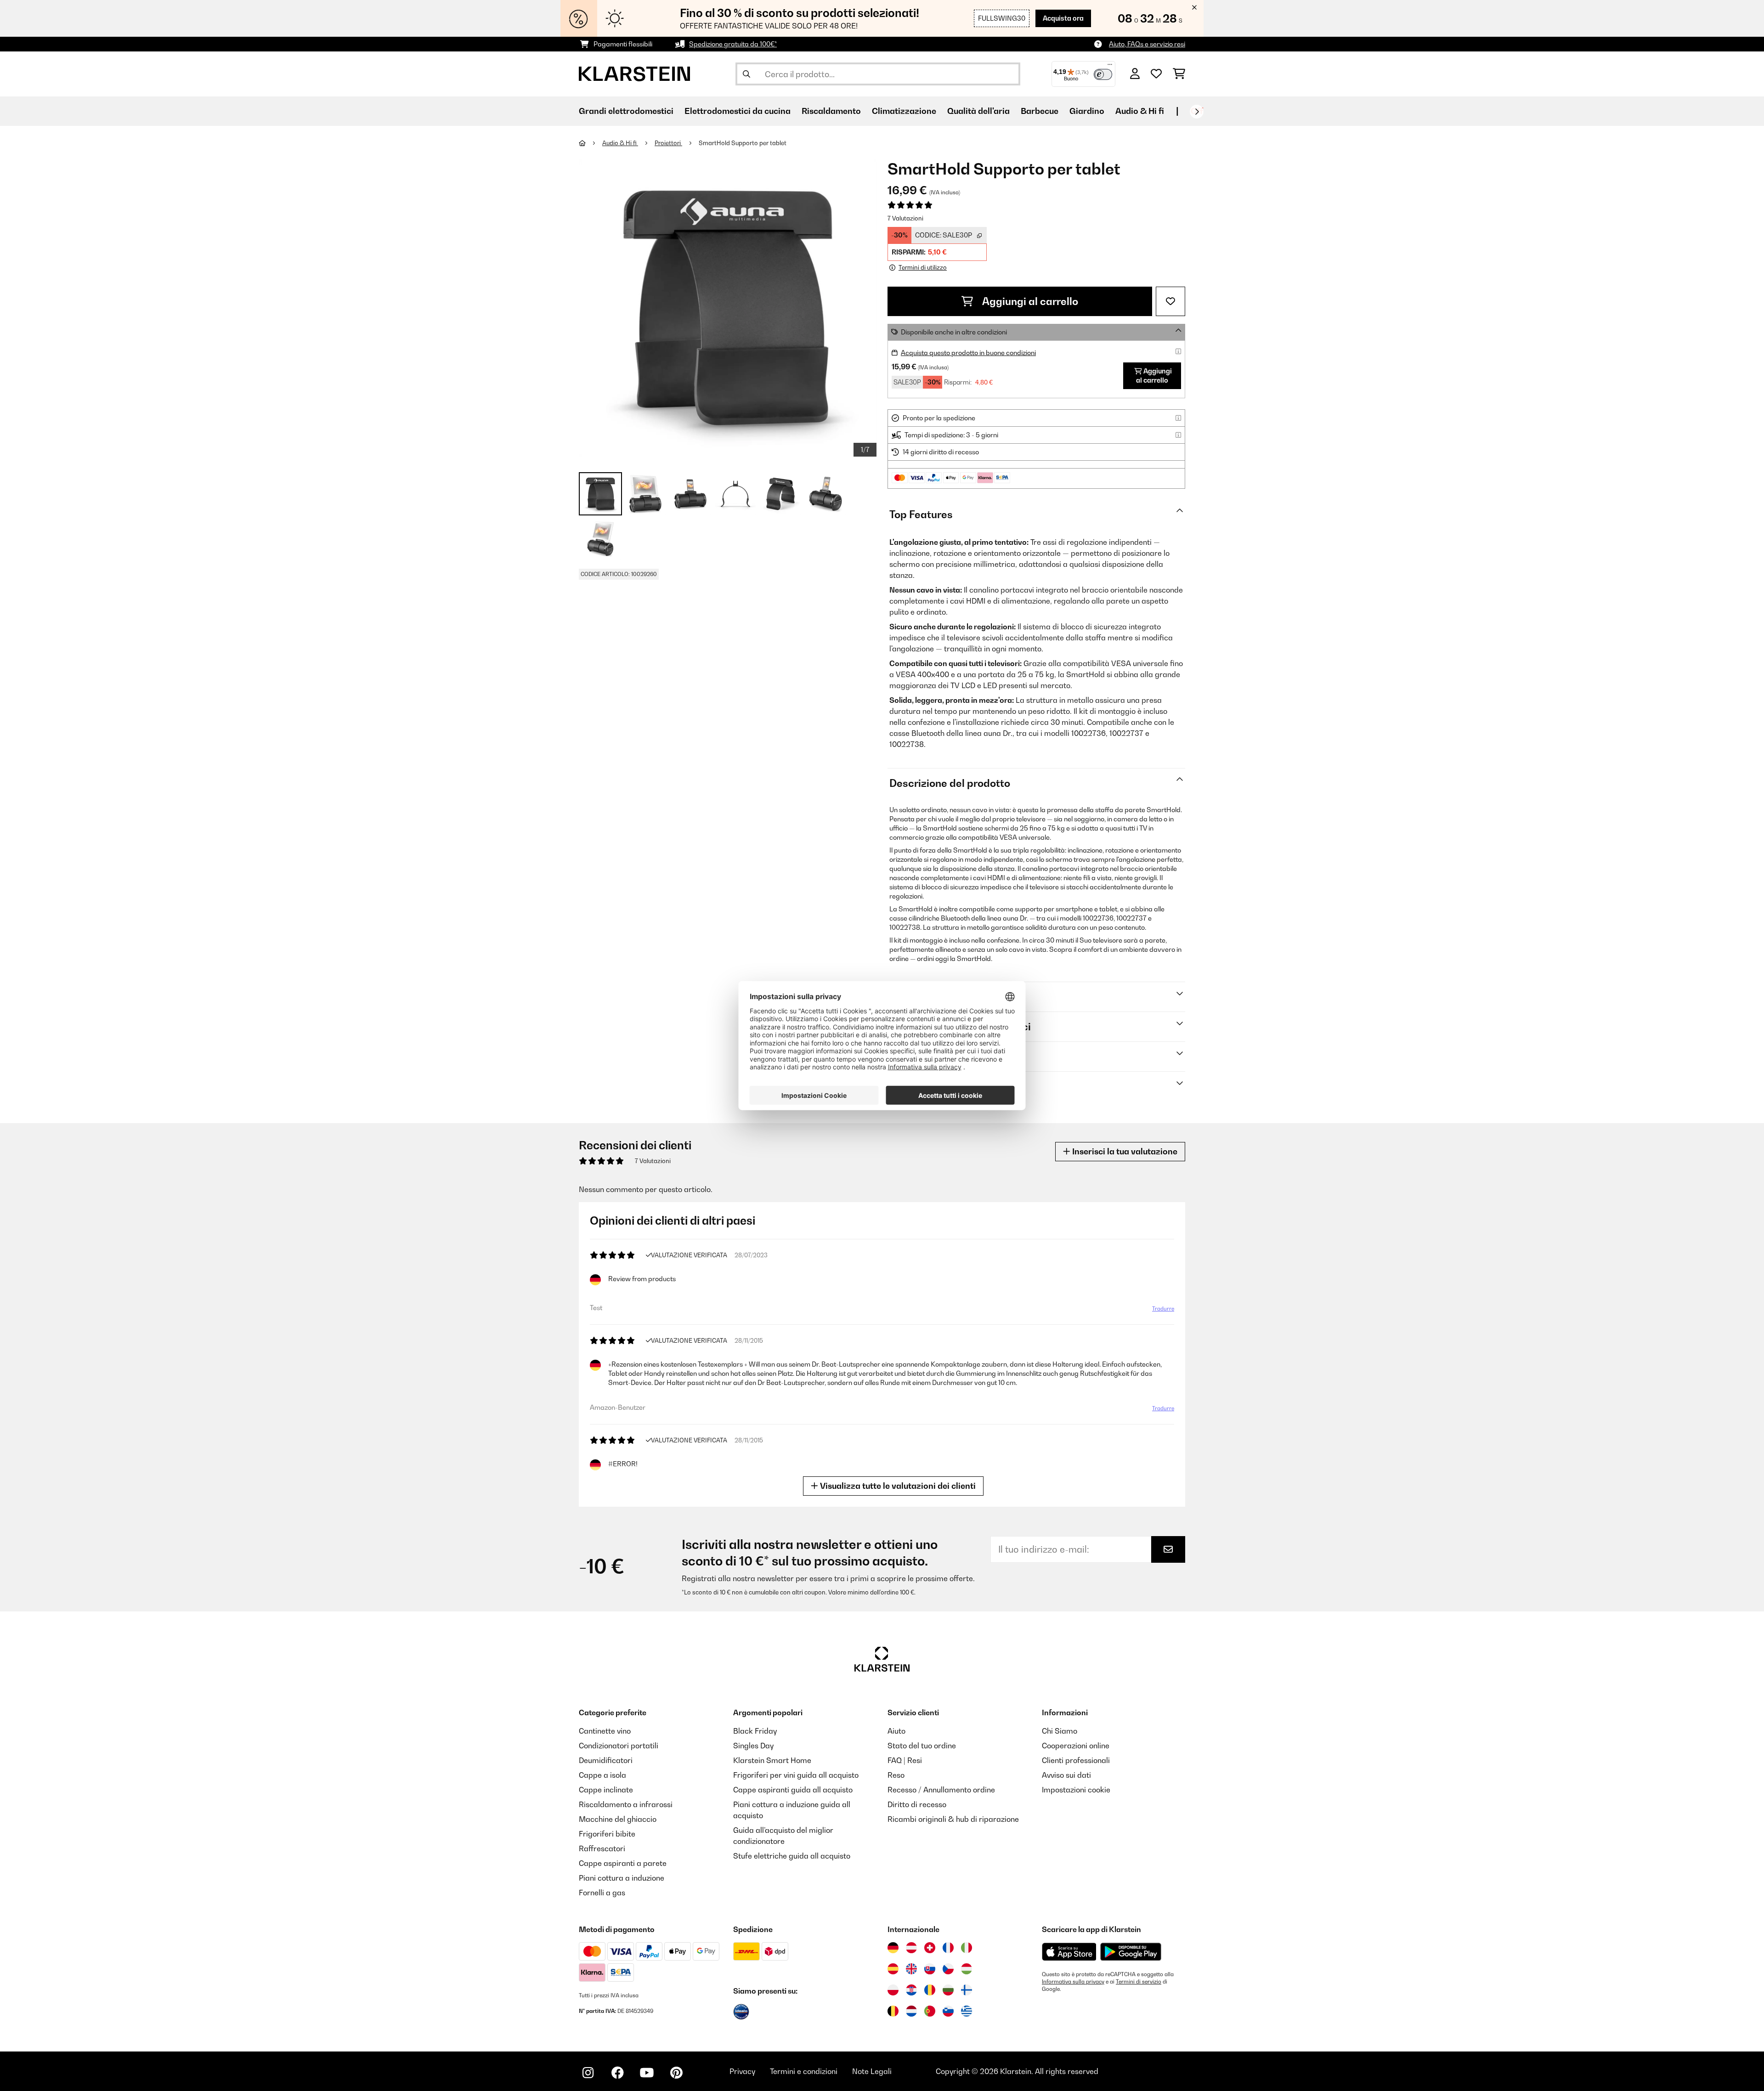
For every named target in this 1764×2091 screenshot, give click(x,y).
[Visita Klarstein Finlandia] (967, 1990)
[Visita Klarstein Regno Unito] (911, 1969)
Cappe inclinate (606, 1790)
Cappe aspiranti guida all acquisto (793, 1790)
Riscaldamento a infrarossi (626, 1804)
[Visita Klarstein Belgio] (893, 2011)
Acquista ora (1063, 18)
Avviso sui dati (1066, 1775)
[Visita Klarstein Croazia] (911, 1990)
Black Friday (755, 1731)
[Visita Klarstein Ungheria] (967, 1969)
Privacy (742, 2071)
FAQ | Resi (905, 1760)
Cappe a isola (602, 1775)
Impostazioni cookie (1076, 1790)
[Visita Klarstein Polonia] (893, 1990)
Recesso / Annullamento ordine (941, 1790)
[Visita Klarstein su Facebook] (617, 2073)
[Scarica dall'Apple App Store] (1069, 1951)
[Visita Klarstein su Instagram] (588, 2073)
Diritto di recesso (917, 1804)
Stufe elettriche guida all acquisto (792, 1856)
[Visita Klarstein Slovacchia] (930, 1969)
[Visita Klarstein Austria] (911, 1948)
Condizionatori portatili (619, 1746)
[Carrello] (1179, 74)
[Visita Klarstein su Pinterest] (676, 2073)
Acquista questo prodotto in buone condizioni (968, 353)
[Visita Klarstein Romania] (930, 1990)
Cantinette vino (605, 1731)
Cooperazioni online (1076, 1746)
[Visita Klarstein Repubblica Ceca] (948, 1969)
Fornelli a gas (602, 1893)
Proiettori (668, 143)
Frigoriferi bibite (607, 1834)
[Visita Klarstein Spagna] (893, 1969)
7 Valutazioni (905, 218)
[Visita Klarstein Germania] (893, 1948)
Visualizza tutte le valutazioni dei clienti (897, 1486)
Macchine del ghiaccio (618, 1819)
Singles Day (753, 1746)
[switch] (1103, 74)
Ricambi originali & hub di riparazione (953, 1819)
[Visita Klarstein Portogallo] (930, 2011)
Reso (896, 1775)
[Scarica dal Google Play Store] (1131, 1951)
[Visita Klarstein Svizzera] (930, 1948)
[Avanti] (1197, 112)
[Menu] (1110, 67)
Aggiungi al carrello (1029, 301)
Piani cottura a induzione (622, 1878)
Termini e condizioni (804, 2071)
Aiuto (896, 1731)
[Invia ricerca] (746, 74)
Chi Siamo (1060, 1731)
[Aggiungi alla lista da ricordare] (1170, 301)
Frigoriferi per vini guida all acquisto (796, 1775)
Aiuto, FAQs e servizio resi (1147, 44)
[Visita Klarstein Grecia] (967, 2012)
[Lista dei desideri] (1156, 74)
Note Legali (872, 2071)
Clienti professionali (1076, 1760)
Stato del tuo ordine (922, 1746)
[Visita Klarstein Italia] (967, 1948)
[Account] (1135, 74)
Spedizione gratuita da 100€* (733, 44)
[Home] (591, 143)
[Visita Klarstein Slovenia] (948, 2011)
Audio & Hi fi (620, 143)
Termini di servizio (1139, 1982)
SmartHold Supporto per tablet (743, 143)
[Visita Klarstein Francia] (948, 1948)
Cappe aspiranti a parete (623, 1863)
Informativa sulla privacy (1073, 1982)
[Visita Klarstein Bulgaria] (948, 1990)
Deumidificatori (606, 1760)
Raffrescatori (602, 1848)
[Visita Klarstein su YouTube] (647, 2073)
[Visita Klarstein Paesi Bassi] (911, 2011)
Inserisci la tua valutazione (1124, 1151)
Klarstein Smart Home (772, 1760)
